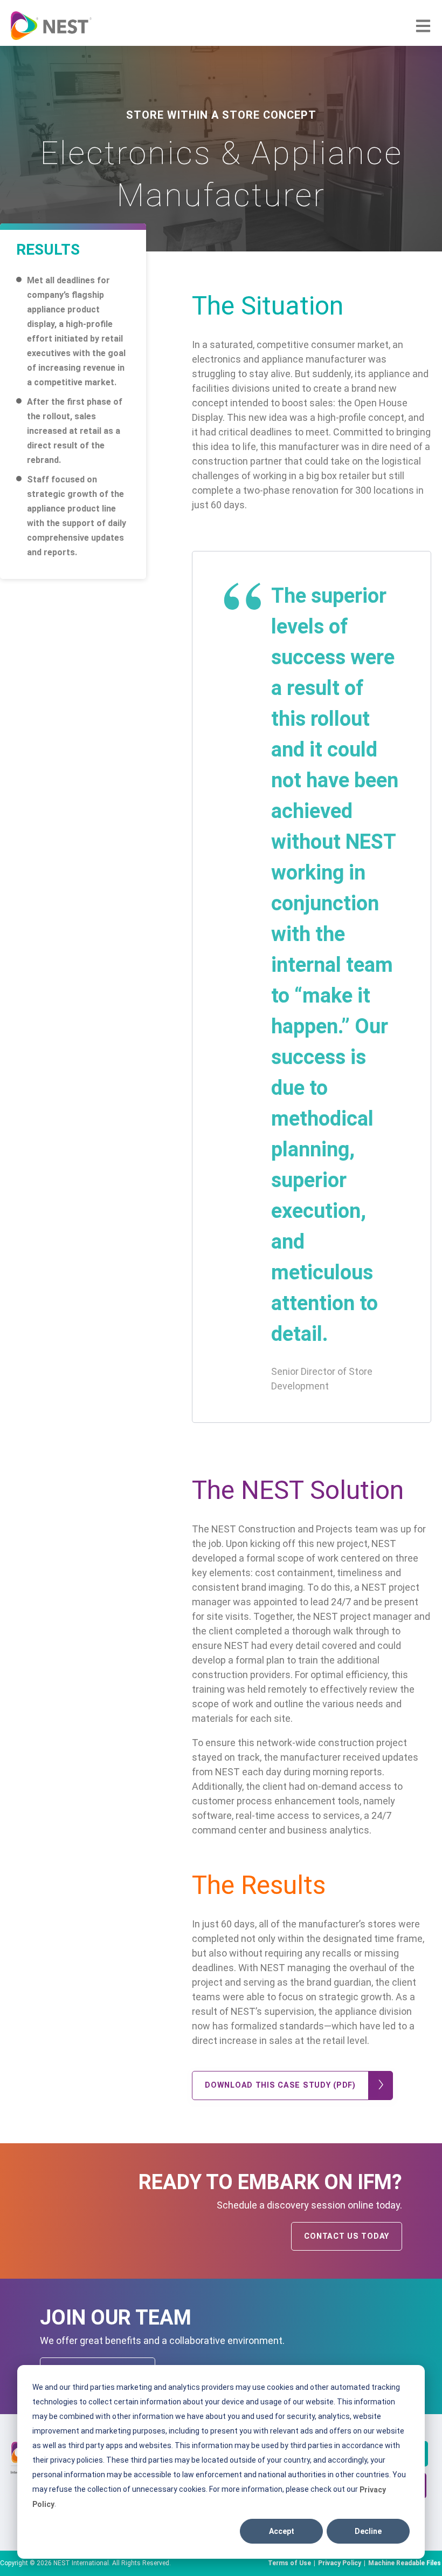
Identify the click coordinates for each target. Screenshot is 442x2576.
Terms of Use (289, 2563)
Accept (282, 2531)
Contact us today (347, 2236)
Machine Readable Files (405, 2563)
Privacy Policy (340, 2563)
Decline (368, 2531)
